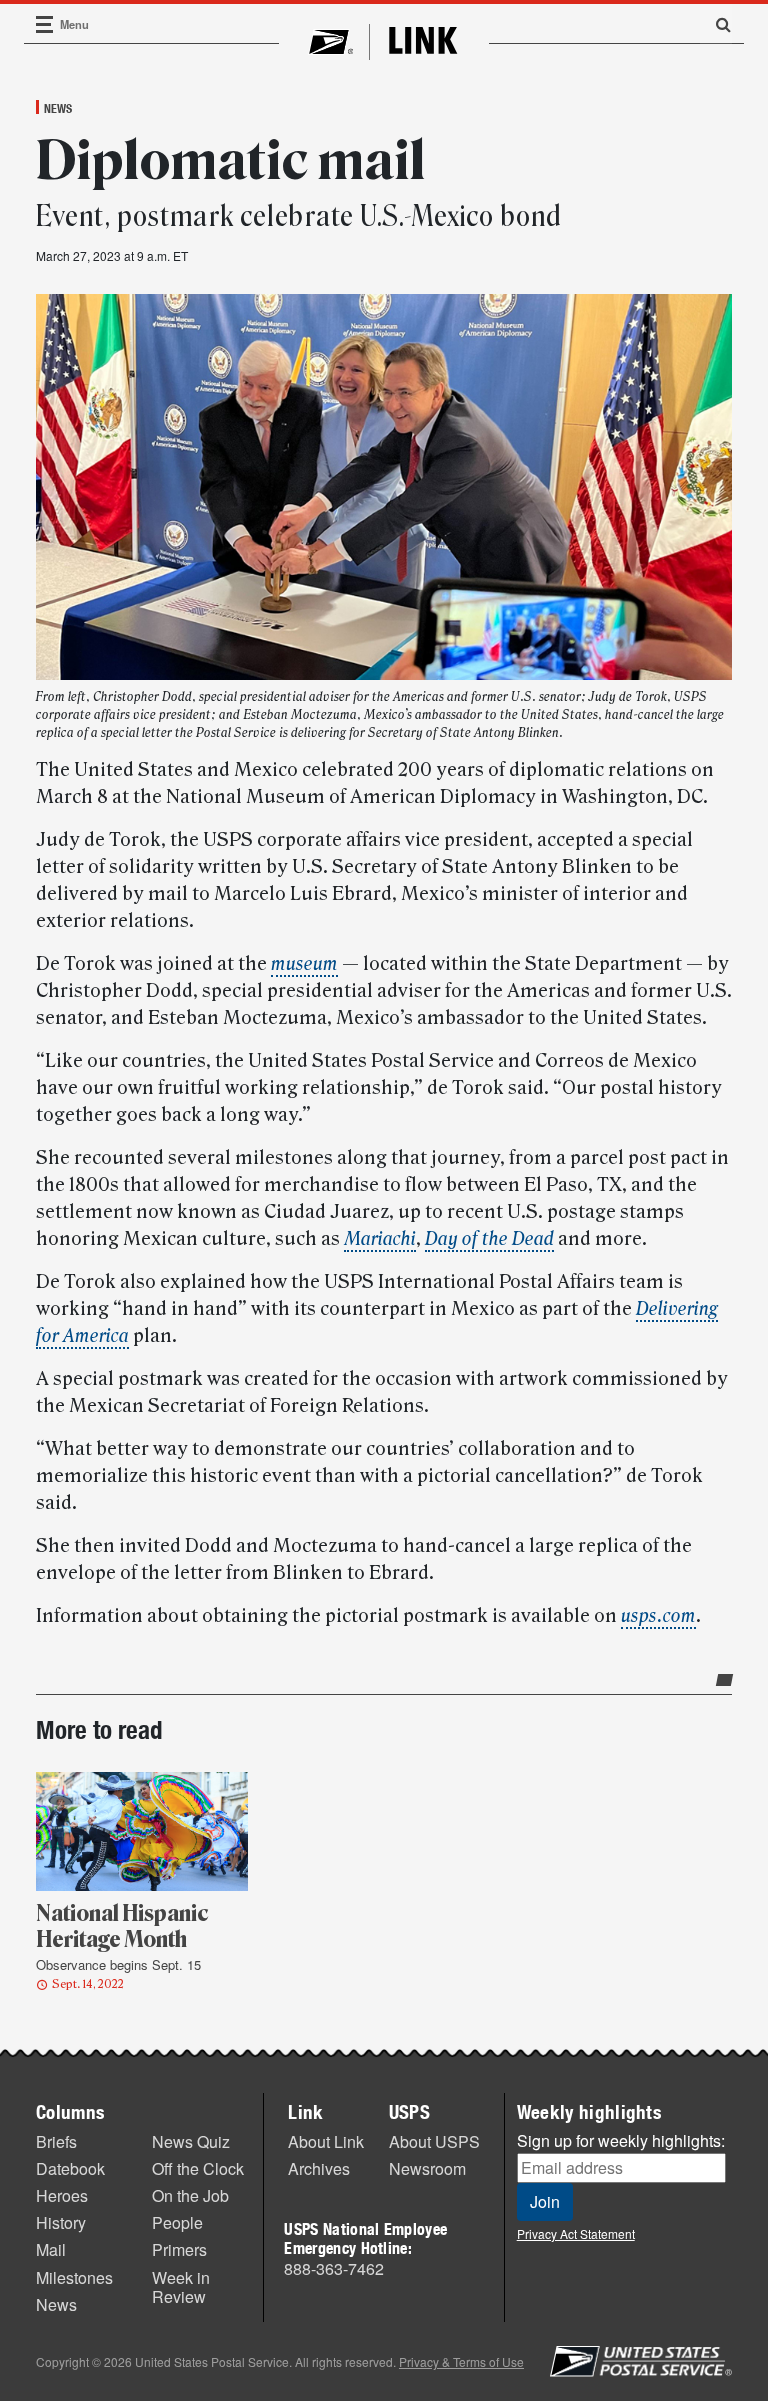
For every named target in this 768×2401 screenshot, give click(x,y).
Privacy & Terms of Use (461, 2361)
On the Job (190, 2195)
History (61, 2222)
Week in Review (181, 2287)
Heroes (62, 2195)
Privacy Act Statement (576, 2233)
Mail (51, 2249)
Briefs (56, 2141)
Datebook (70, 2168)
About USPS (434, 2141)
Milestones (74, 2277)
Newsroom (427, 2168)
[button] (716, 24)
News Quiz (191, 2141)
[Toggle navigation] (45, 24)
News (58, 108)
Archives (319, 2168)
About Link (326, 2141)
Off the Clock (198, 2168)
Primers (179, 2249)
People (177, 2222)
